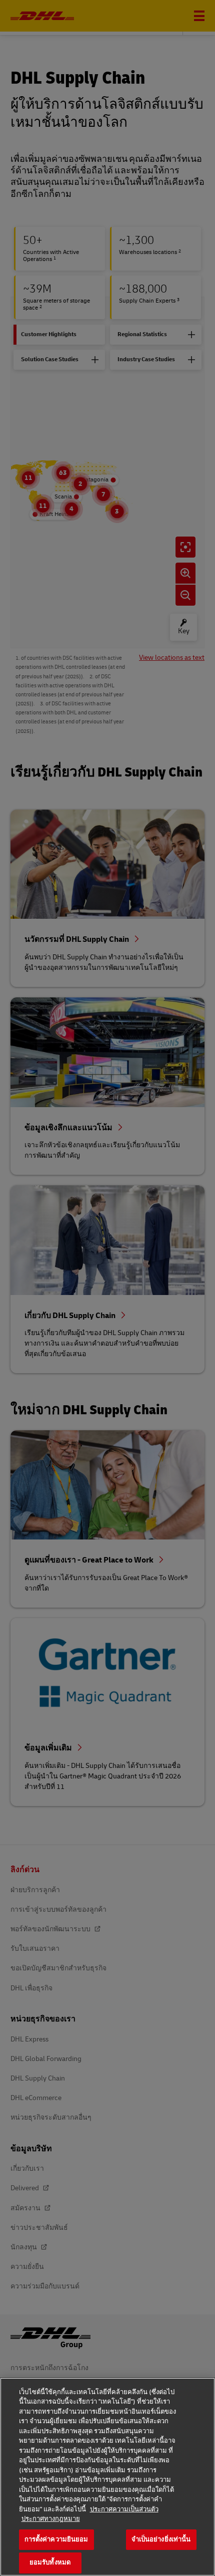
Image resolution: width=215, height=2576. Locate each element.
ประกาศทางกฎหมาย (51, 2519)
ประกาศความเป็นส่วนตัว (124, 2509)
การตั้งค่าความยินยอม (56, 2539)
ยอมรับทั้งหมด (50, 2562)
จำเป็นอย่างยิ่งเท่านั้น (161, 2539)
